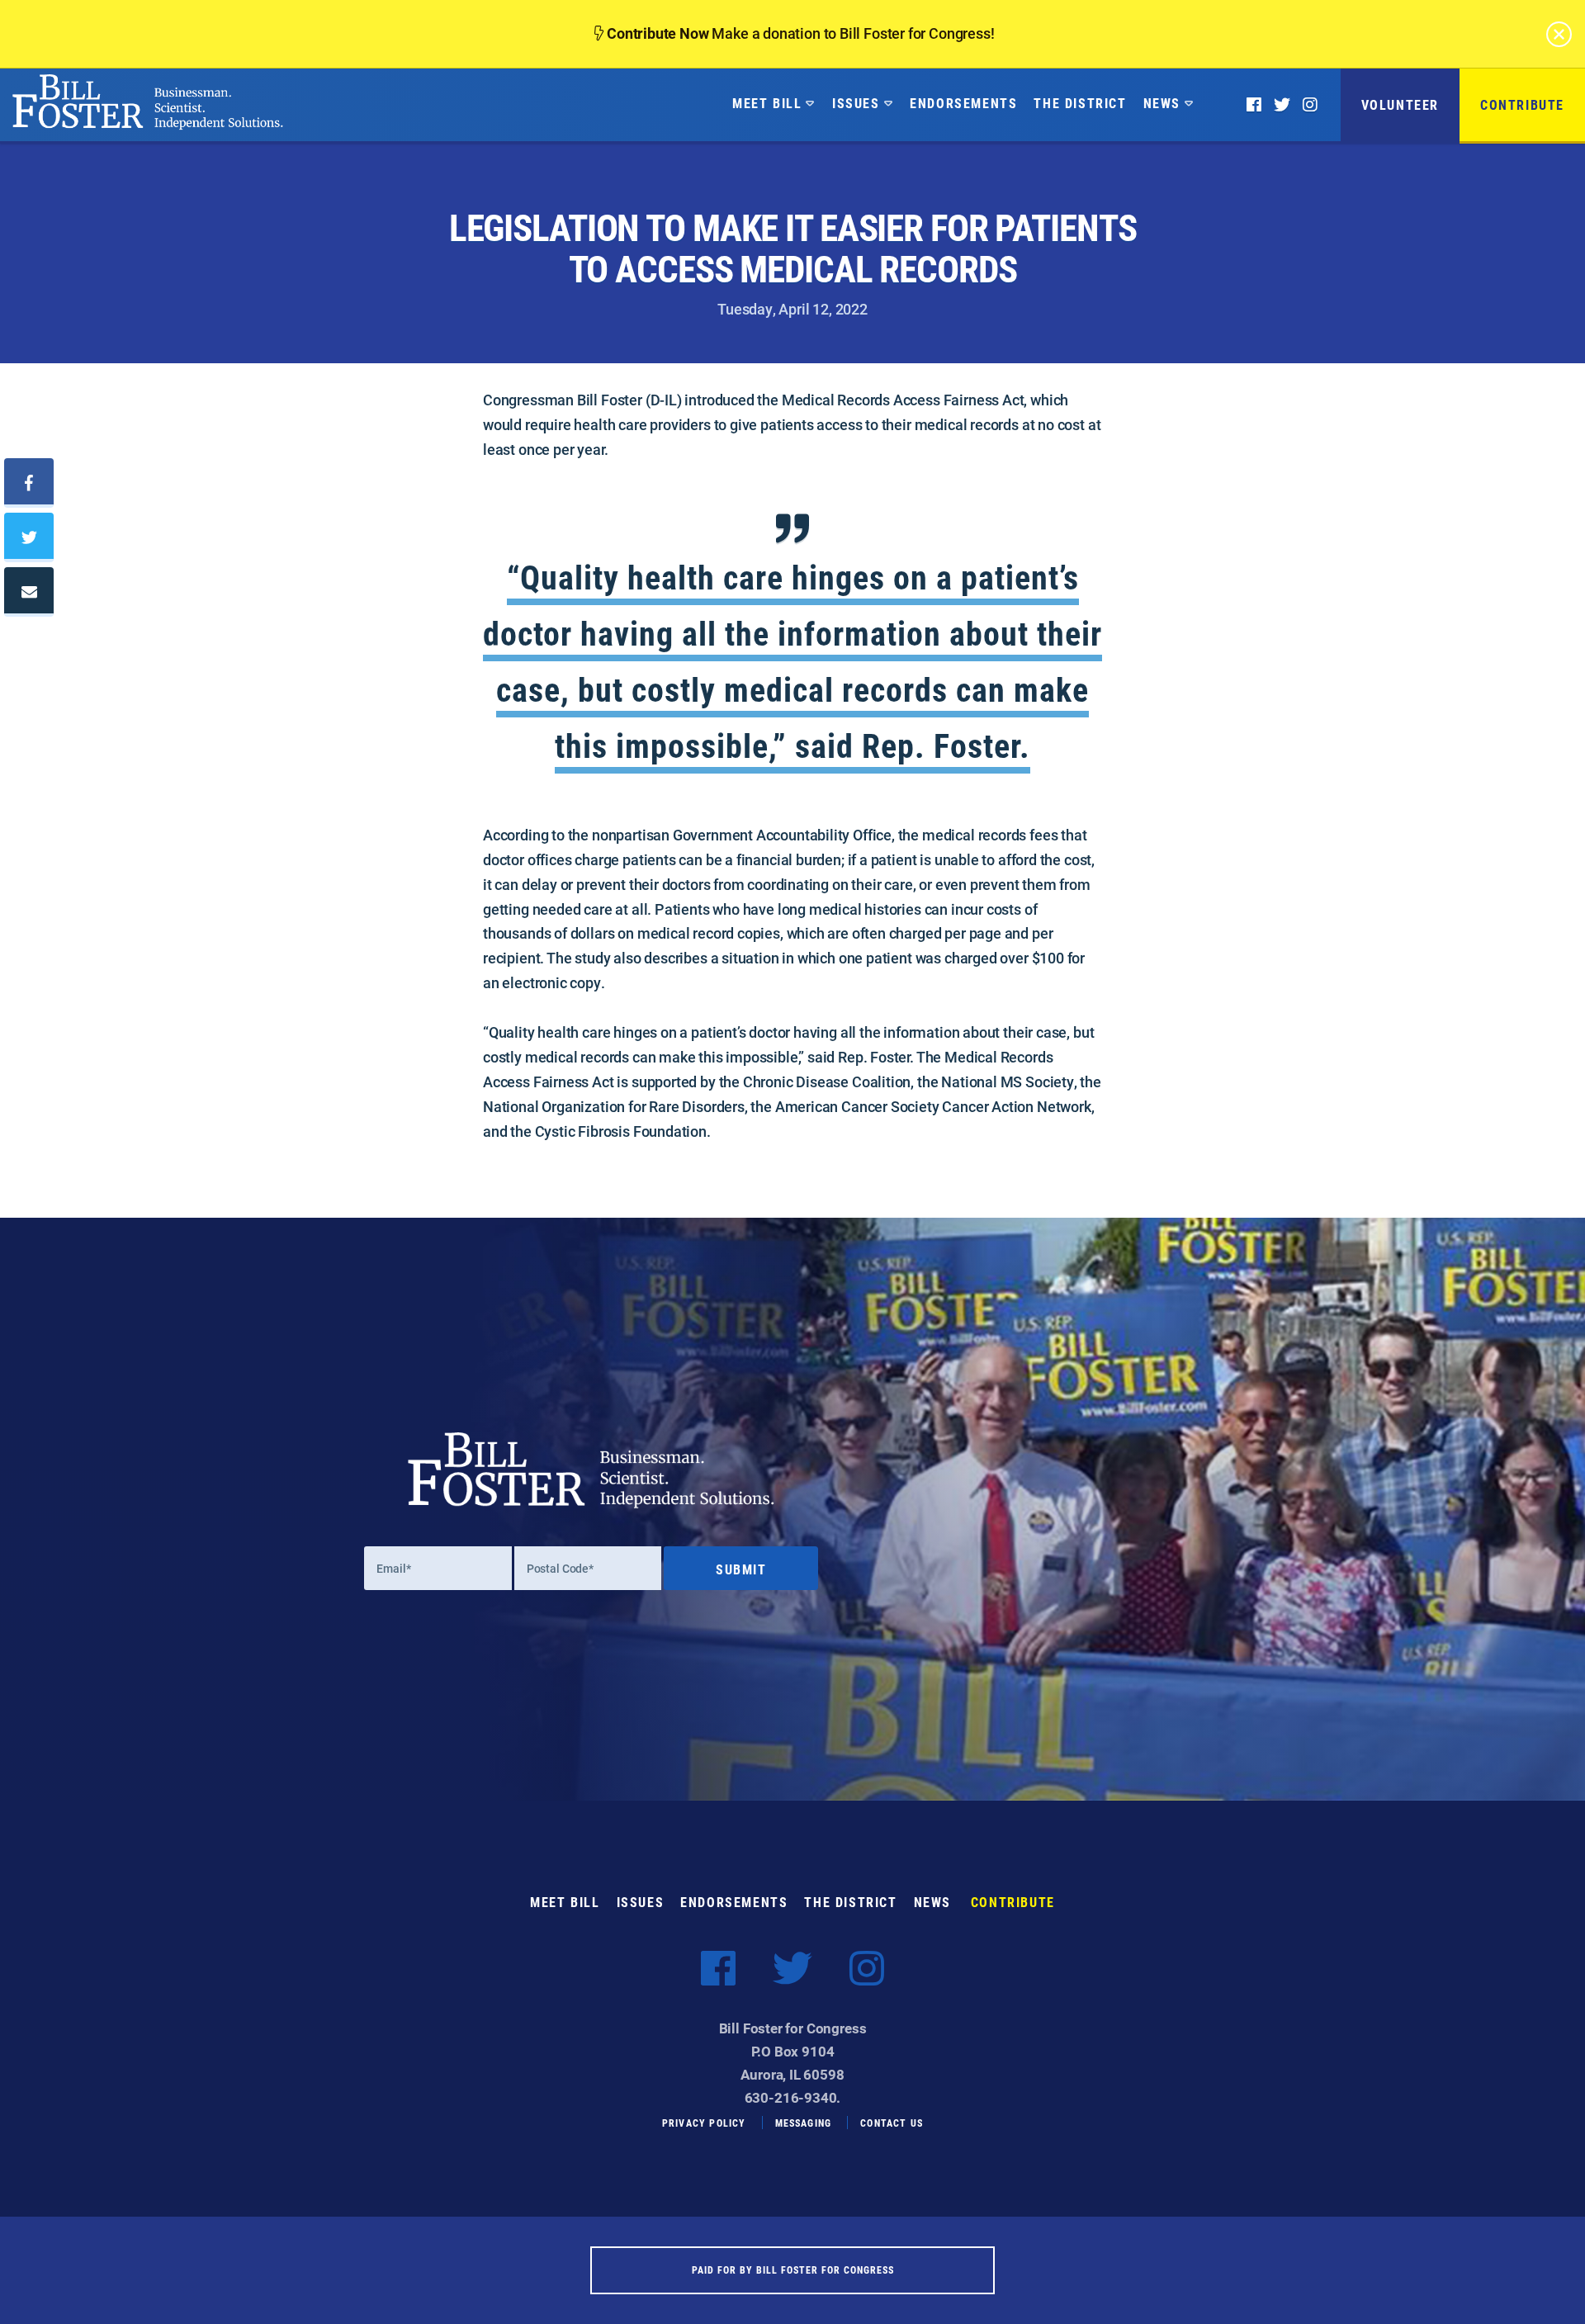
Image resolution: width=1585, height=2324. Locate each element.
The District (1080, 103)
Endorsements (963, 103)
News (1162, 103)
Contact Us (892, 2123)
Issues (856, 103)
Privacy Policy (704, 2123)
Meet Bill (767, 103)
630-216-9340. (793, 2097)
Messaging (804, 2123)
